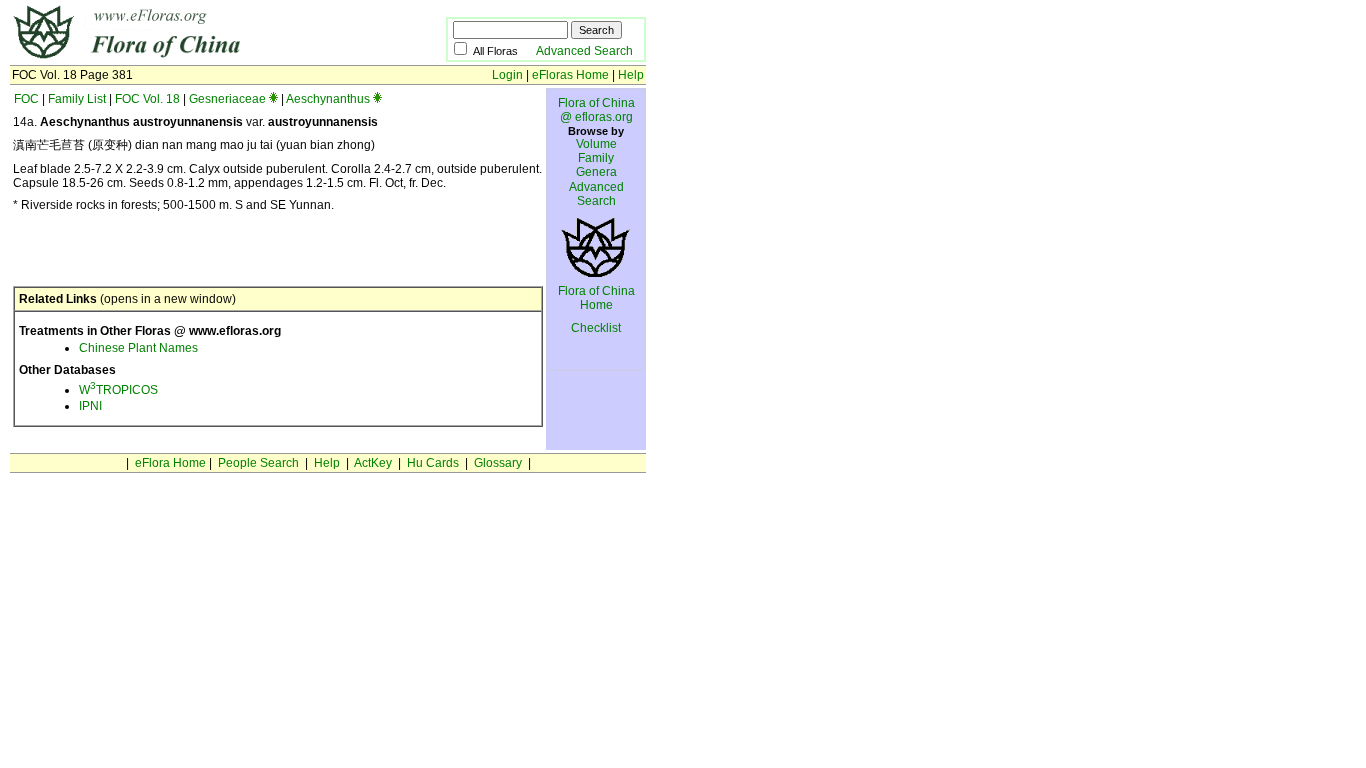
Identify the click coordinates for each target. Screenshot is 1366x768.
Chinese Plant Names (138, 348)
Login (507, 75)
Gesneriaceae (227, 99)
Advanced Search (584, 51)
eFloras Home (570, 75)
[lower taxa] (273, 99)
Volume (596, 144)
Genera (596, 172)
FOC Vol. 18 (147, 99)
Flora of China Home (596, 298)
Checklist (596, 328)
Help (631, 75)
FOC (26, 99)
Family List (77, 99)
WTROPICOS (118, 390)
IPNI (90, 406)
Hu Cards (433, 463)
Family (596, 158)
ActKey (373, 463)
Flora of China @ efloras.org (596, 110)
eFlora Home (170, 463)
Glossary (498, 463)
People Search (258, 463)
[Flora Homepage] (197, 58)
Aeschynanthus (328, 99)
